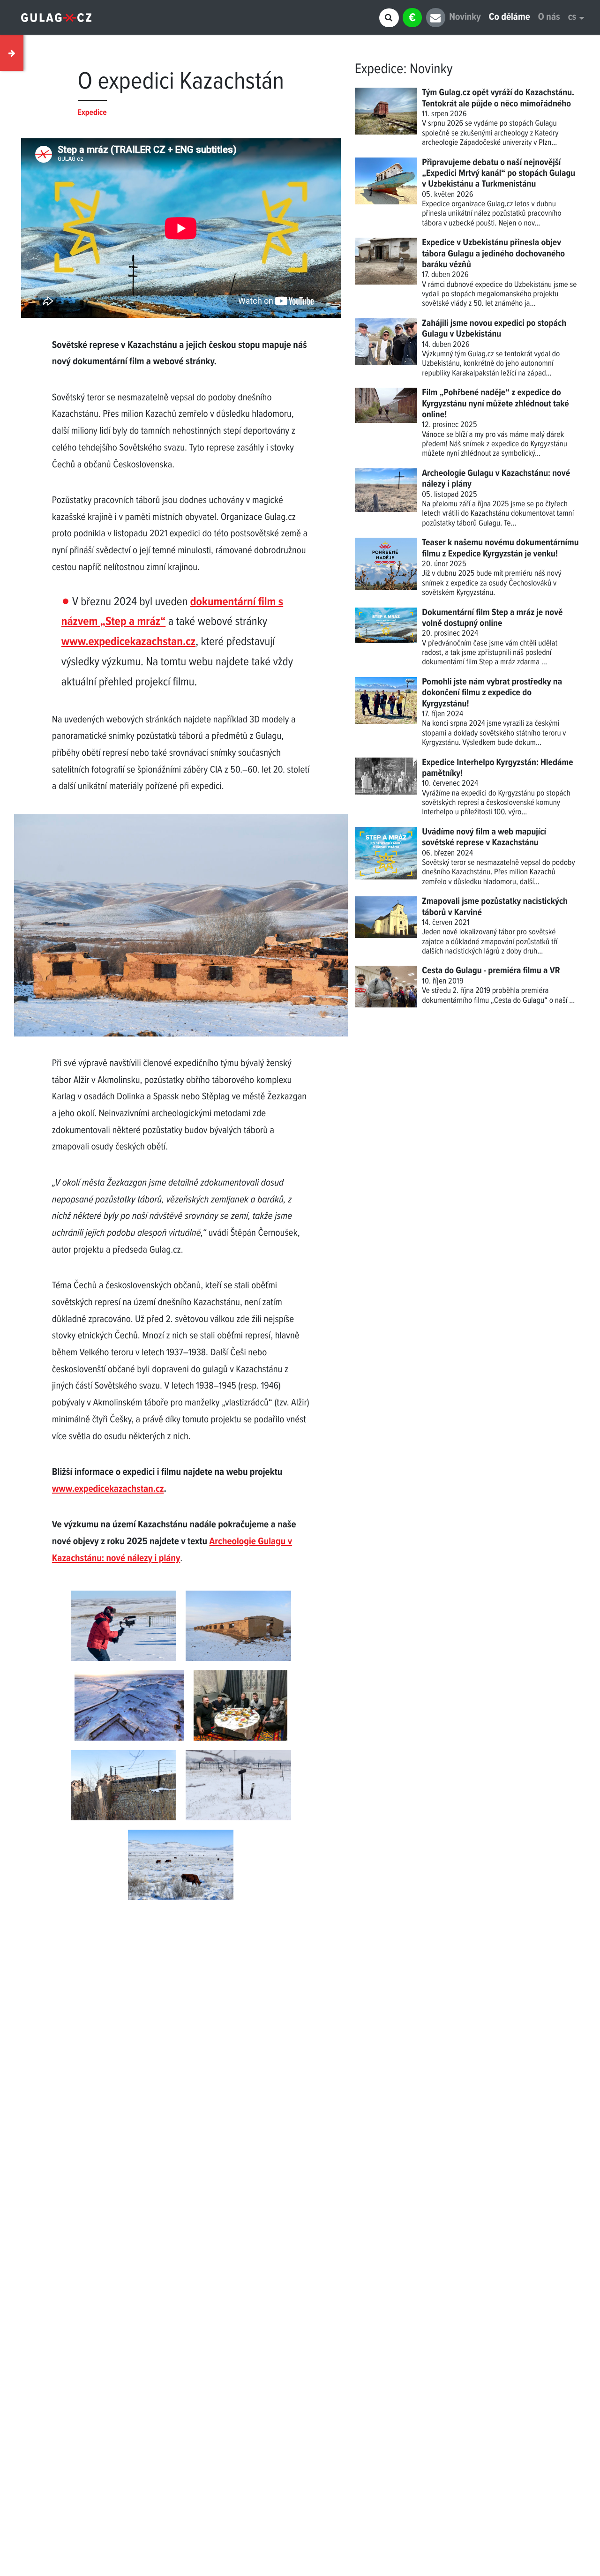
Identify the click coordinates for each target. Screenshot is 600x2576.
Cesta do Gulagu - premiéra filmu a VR (491, 971)
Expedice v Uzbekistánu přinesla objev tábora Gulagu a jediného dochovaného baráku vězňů (493, 254)
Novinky (465, 18)
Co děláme (510, 18)
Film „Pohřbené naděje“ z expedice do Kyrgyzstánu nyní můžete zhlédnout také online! (495, 404)
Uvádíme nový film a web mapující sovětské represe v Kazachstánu (484, 837)
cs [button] (572, 18)
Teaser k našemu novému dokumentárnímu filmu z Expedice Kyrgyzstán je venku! (500, 548)
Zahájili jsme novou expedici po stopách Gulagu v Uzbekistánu (494, 329)
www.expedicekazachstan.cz (128, 642)
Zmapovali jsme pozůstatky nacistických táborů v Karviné (495, 907)
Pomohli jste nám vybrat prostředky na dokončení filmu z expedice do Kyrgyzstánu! (492, 693)
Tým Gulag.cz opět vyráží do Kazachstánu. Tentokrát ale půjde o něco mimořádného (498, 98)
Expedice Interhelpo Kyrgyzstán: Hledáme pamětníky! (498, 768)
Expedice (379, 69)
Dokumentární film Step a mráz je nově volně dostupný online (492, 618)
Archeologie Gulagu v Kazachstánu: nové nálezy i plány (496, 479)
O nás (549, 18)
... (572, 1001)
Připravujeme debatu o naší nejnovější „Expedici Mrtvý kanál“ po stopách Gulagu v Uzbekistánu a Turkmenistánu (499, 174)
